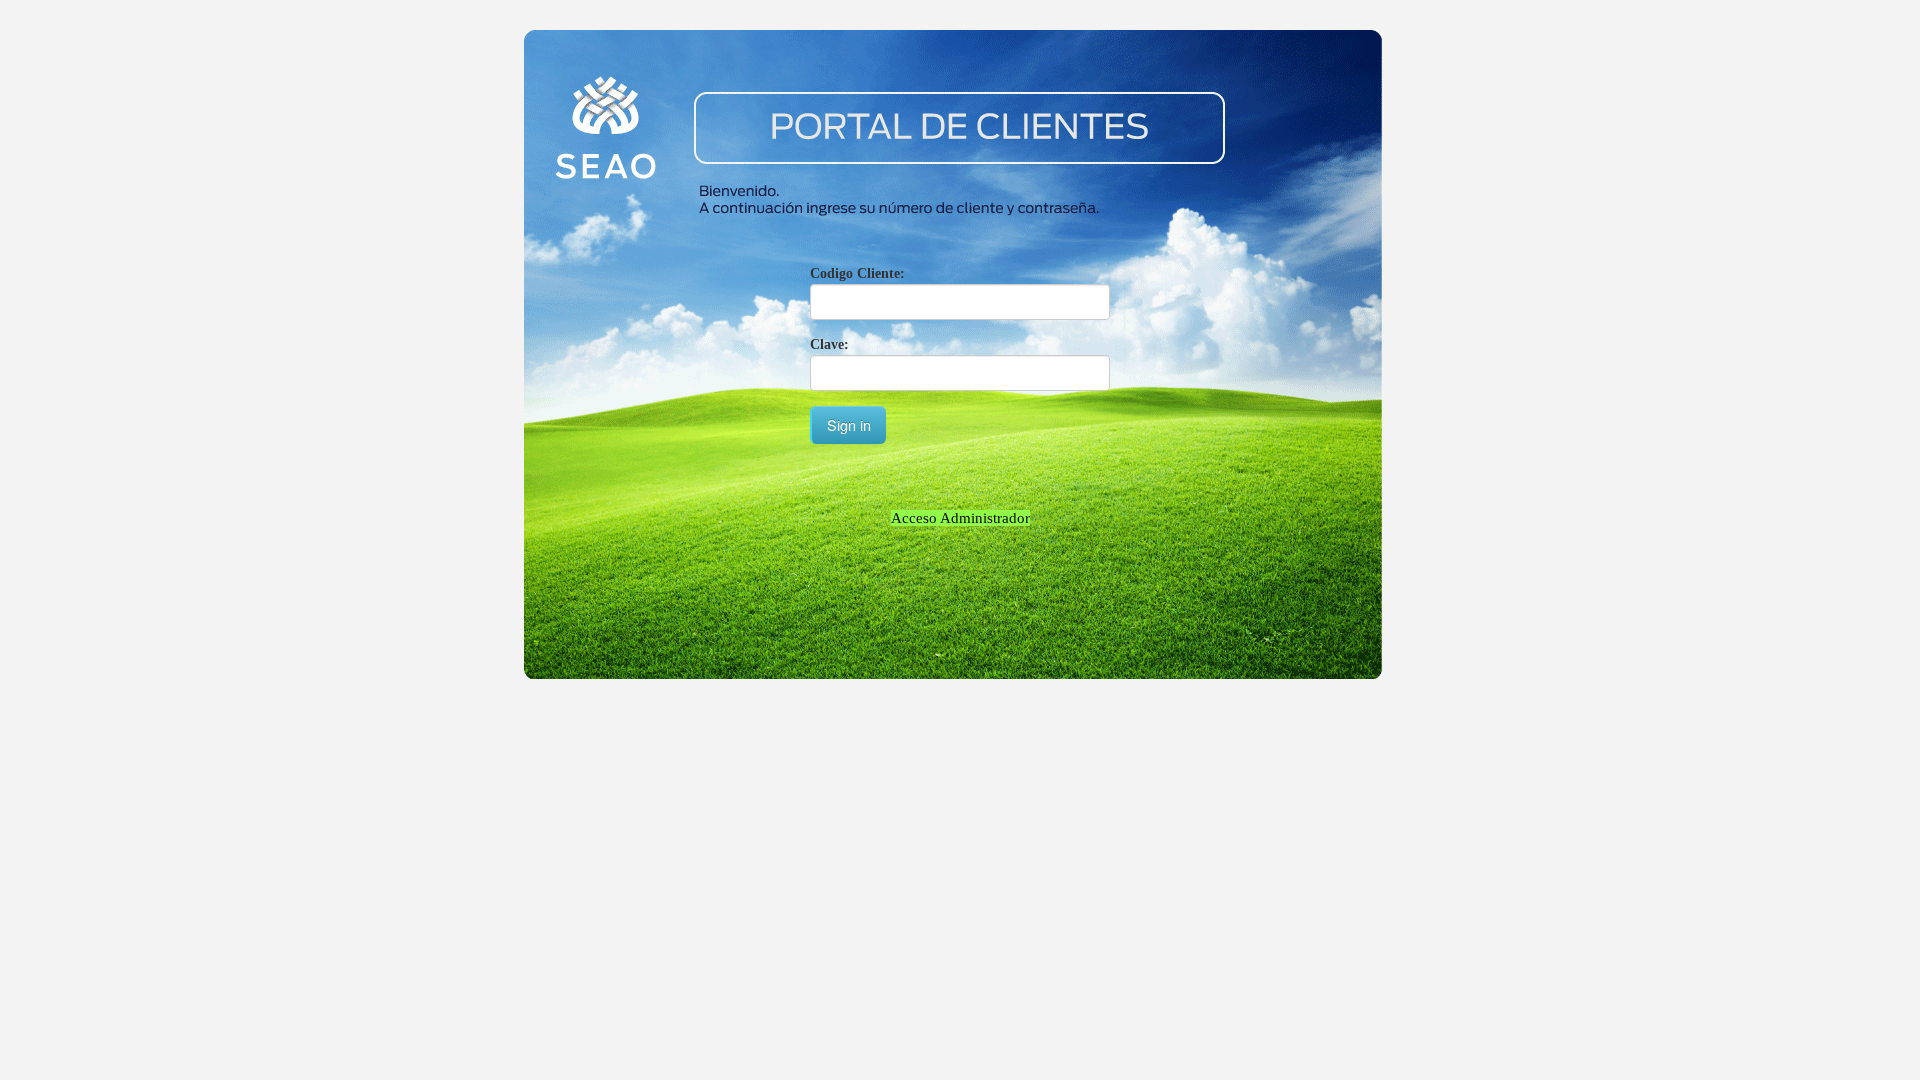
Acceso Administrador (960, 518)
